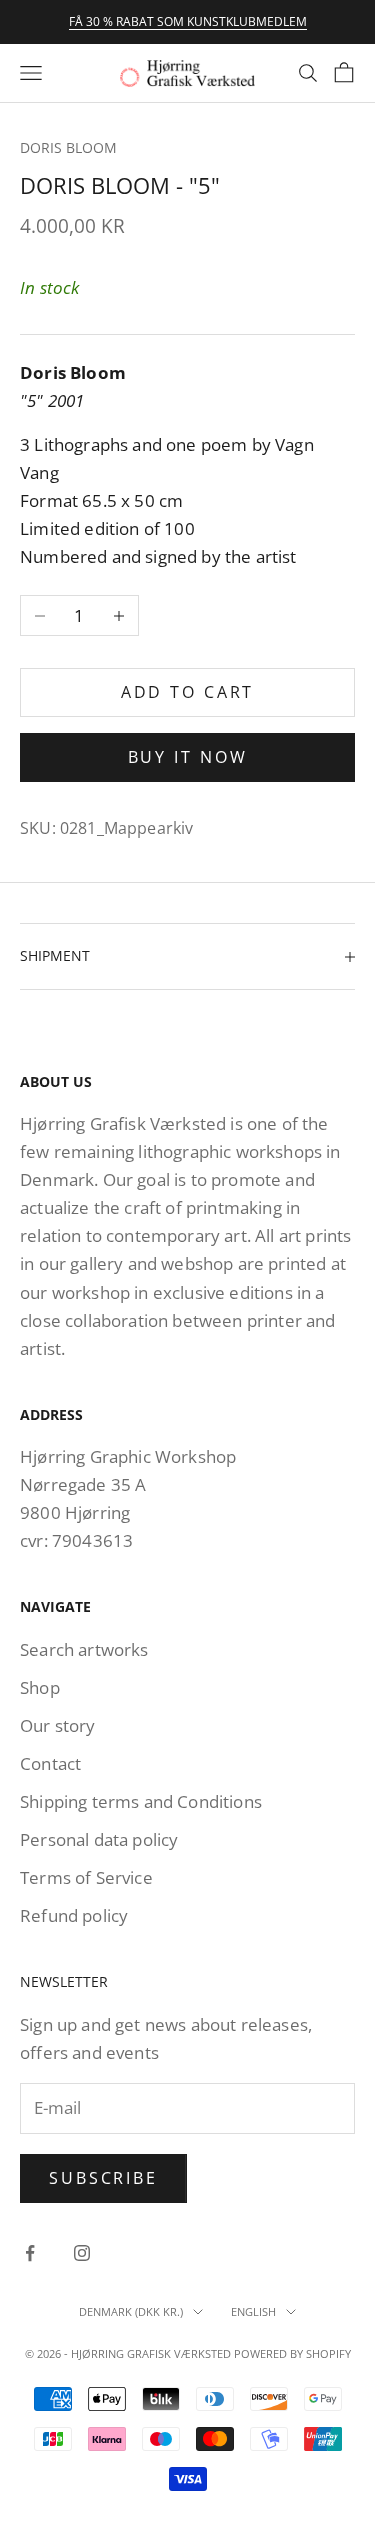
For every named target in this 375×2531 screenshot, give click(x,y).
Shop (40, 1687)
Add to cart (188, 692)
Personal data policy (99, 1839)
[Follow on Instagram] (82, 2253)
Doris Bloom (68, 147)
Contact (50, 1763)
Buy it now (188, 757)
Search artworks (84, 1649)
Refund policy (74, 1915)
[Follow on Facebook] (30, 2253)
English (253, 2311)
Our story (58, 1725)
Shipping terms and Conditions (141, 1801)
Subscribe (103, 2178)
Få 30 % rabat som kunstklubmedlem (188, 21)
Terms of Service (86, 1877)
